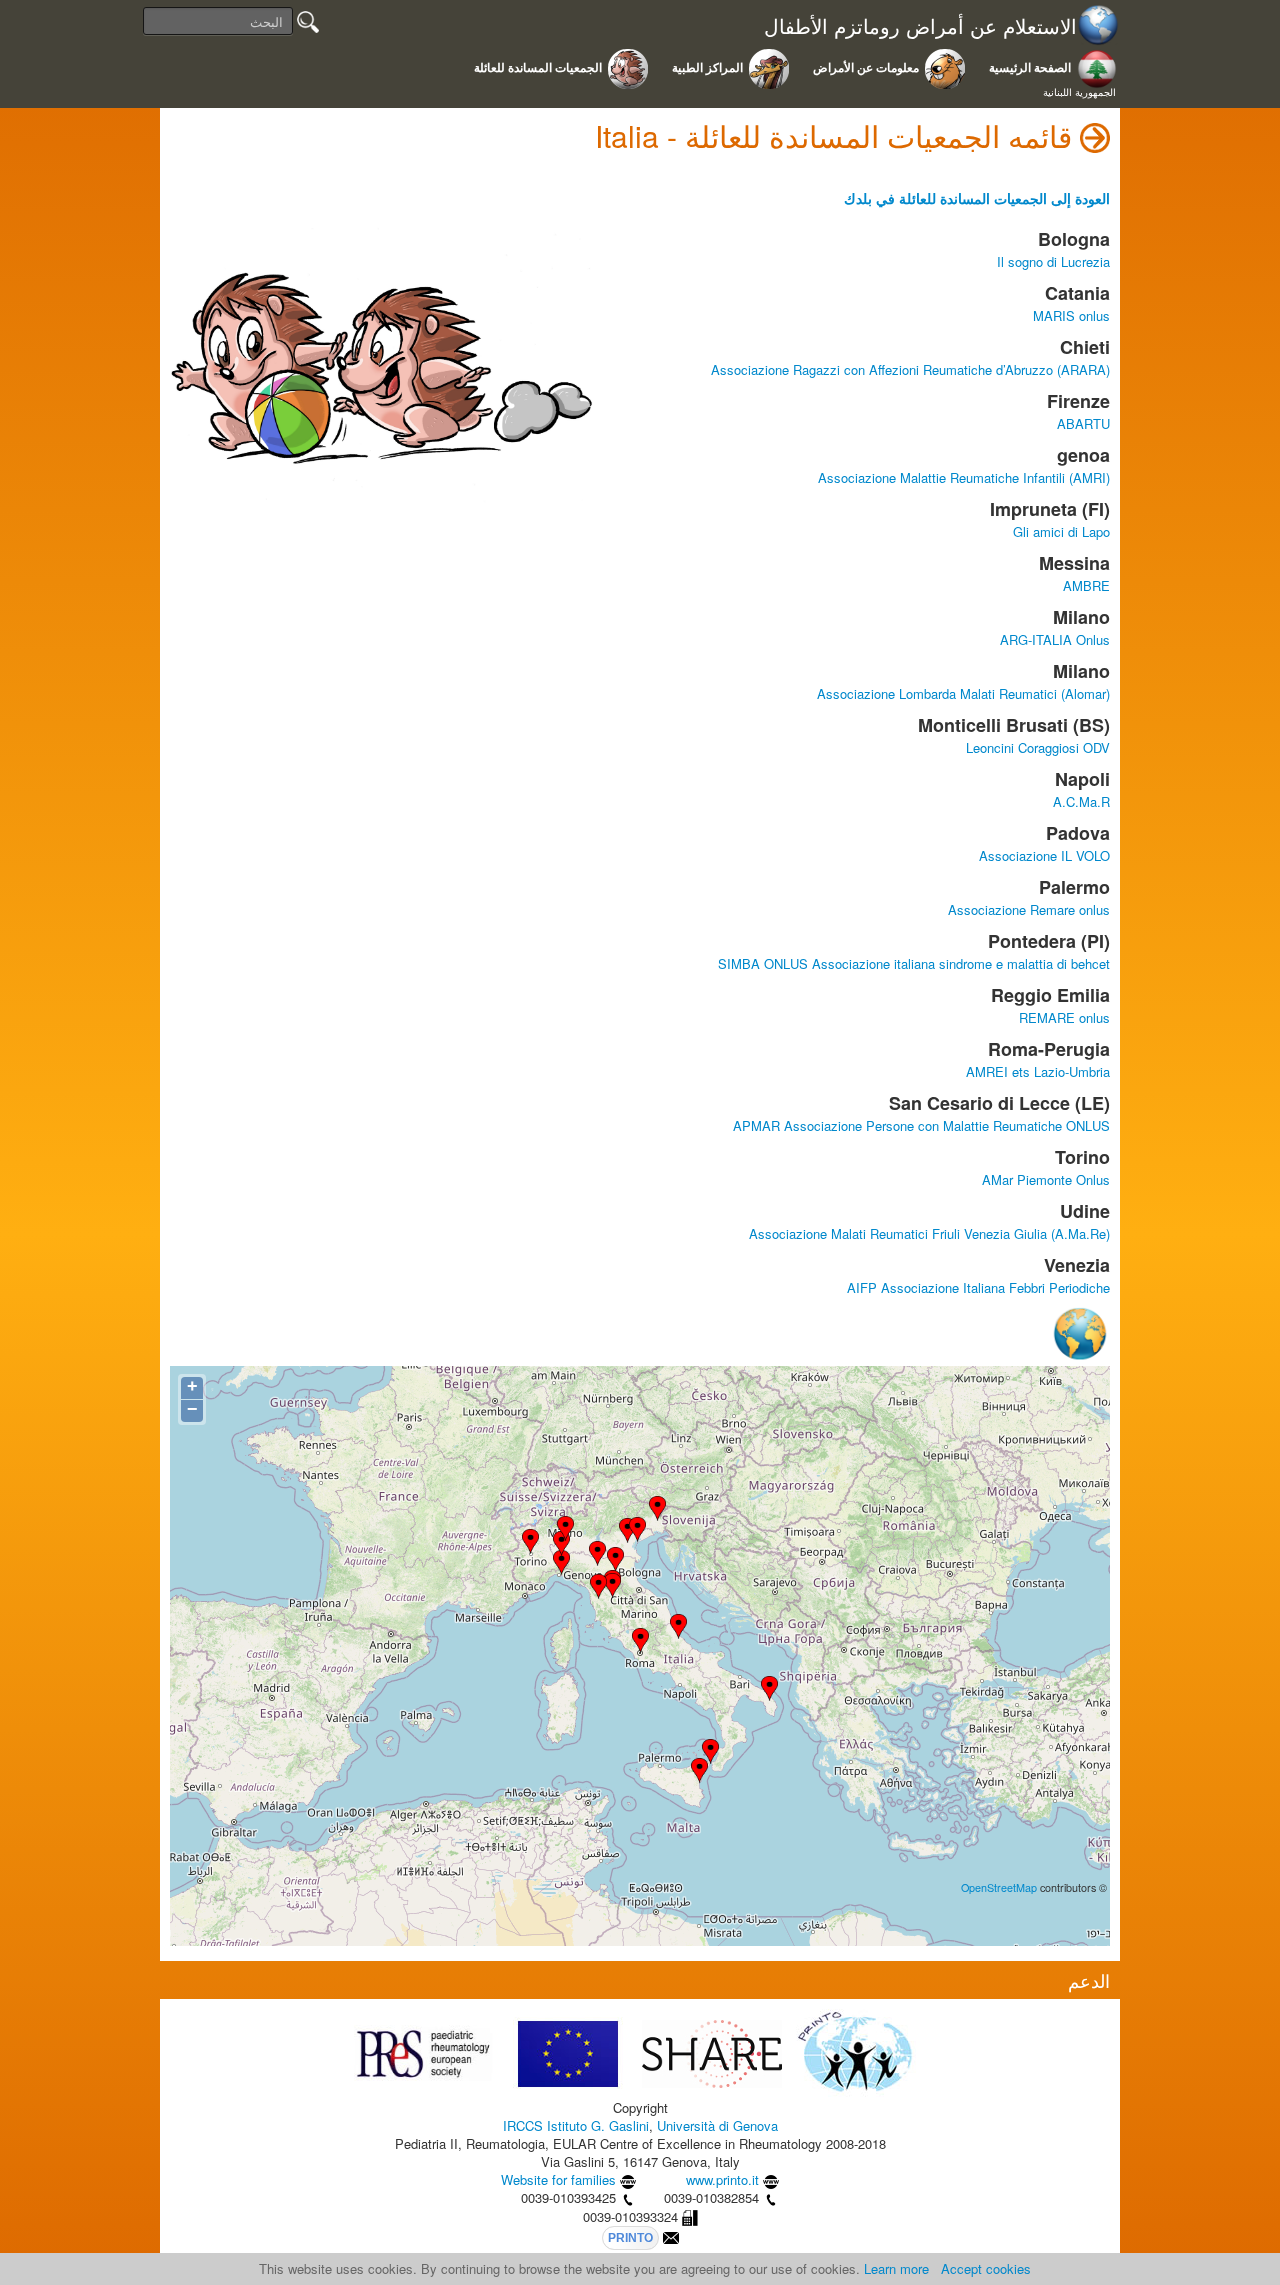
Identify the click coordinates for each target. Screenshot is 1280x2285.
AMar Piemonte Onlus (1046, 1179)
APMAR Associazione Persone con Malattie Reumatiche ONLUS (921, 1125)
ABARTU (1083, 423)
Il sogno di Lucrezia (1053, 261)
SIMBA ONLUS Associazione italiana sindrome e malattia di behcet (914, 963)
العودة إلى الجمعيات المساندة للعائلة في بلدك (977, 198)
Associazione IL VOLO (1044, 855)
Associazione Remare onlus (1029, 909)
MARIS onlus (1071, 315)
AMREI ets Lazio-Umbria (1038, 1071)
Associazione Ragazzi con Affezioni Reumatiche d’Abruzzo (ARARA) (910, 369)
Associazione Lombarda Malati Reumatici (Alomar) (963, 693)
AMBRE (1086, 585)
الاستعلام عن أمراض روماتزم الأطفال (920, 26)
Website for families (558, 2179)
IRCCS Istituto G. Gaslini (576, 2125)
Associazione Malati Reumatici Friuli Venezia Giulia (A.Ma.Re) (929, 1233)
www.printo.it (722, 2179)
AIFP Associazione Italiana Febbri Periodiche (978, 1287)
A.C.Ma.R (1081, 801)
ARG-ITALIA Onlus (1055, 639)
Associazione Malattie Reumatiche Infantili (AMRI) (964, 477)
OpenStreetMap (999, 1887)
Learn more (896, 2268)
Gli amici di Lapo (1061, 531)
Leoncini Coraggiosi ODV (1038, 747)
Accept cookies (986, 2268)
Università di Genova (717, 2125)
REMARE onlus (1064, 1017)
